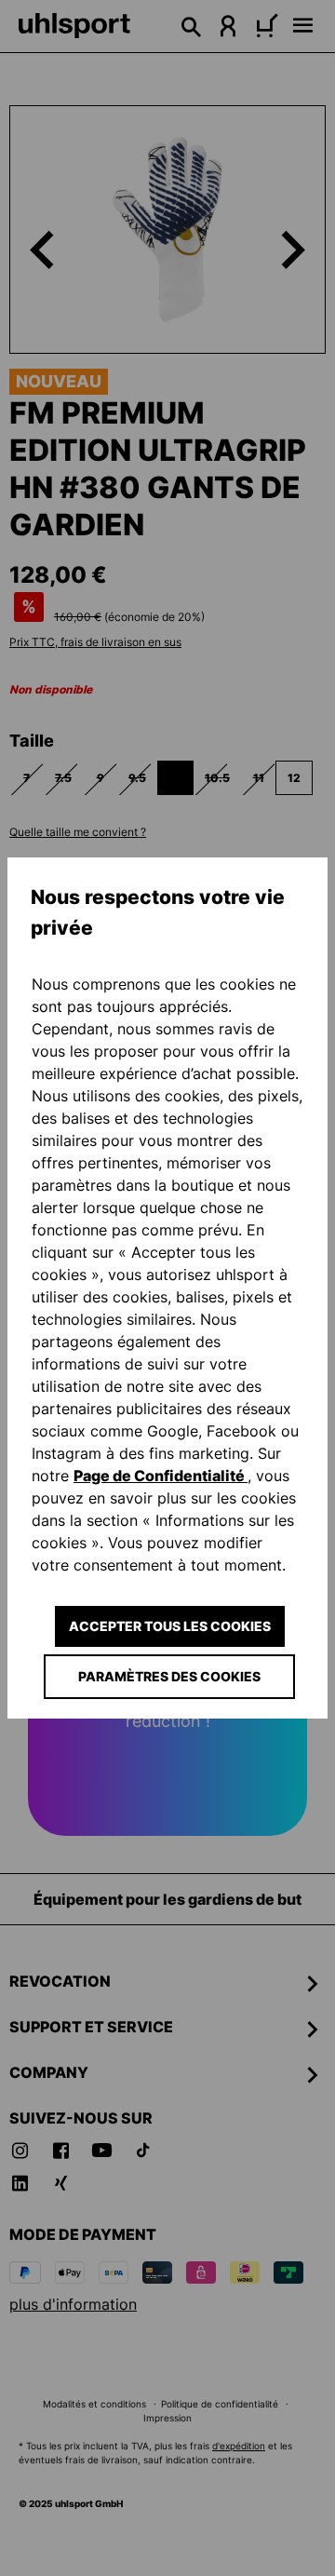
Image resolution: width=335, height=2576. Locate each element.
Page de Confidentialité (161, 1476)
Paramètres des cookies (169, 1676)
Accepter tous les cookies (170, 1626)
